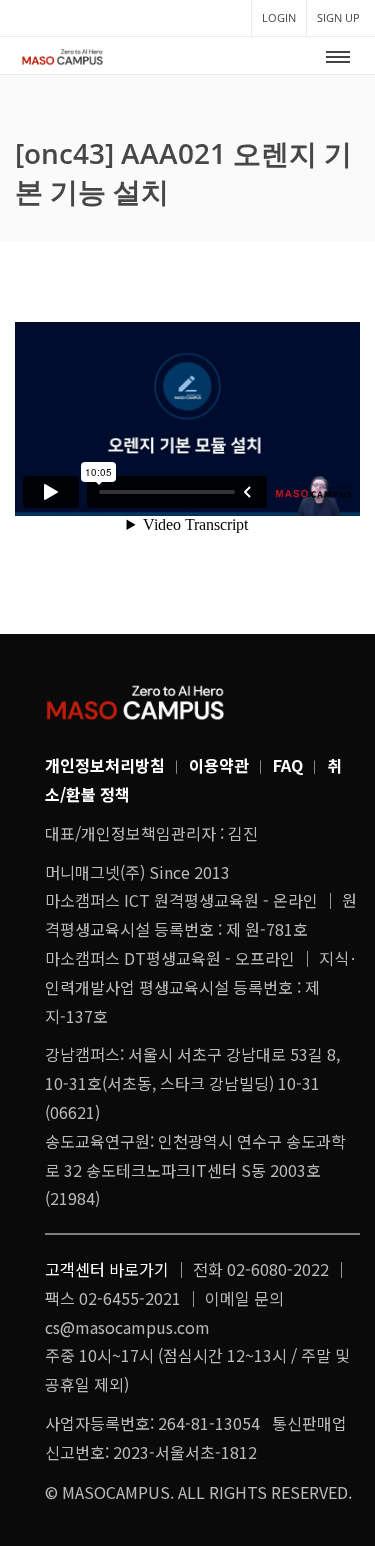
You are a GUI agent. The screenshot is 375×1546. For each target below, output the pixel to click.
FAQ (288, 765)
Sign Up (338, 17)
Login (279, 17)
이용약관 (219, 765)
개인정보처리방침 (105, 765)
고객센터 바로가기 (107, 1269)
